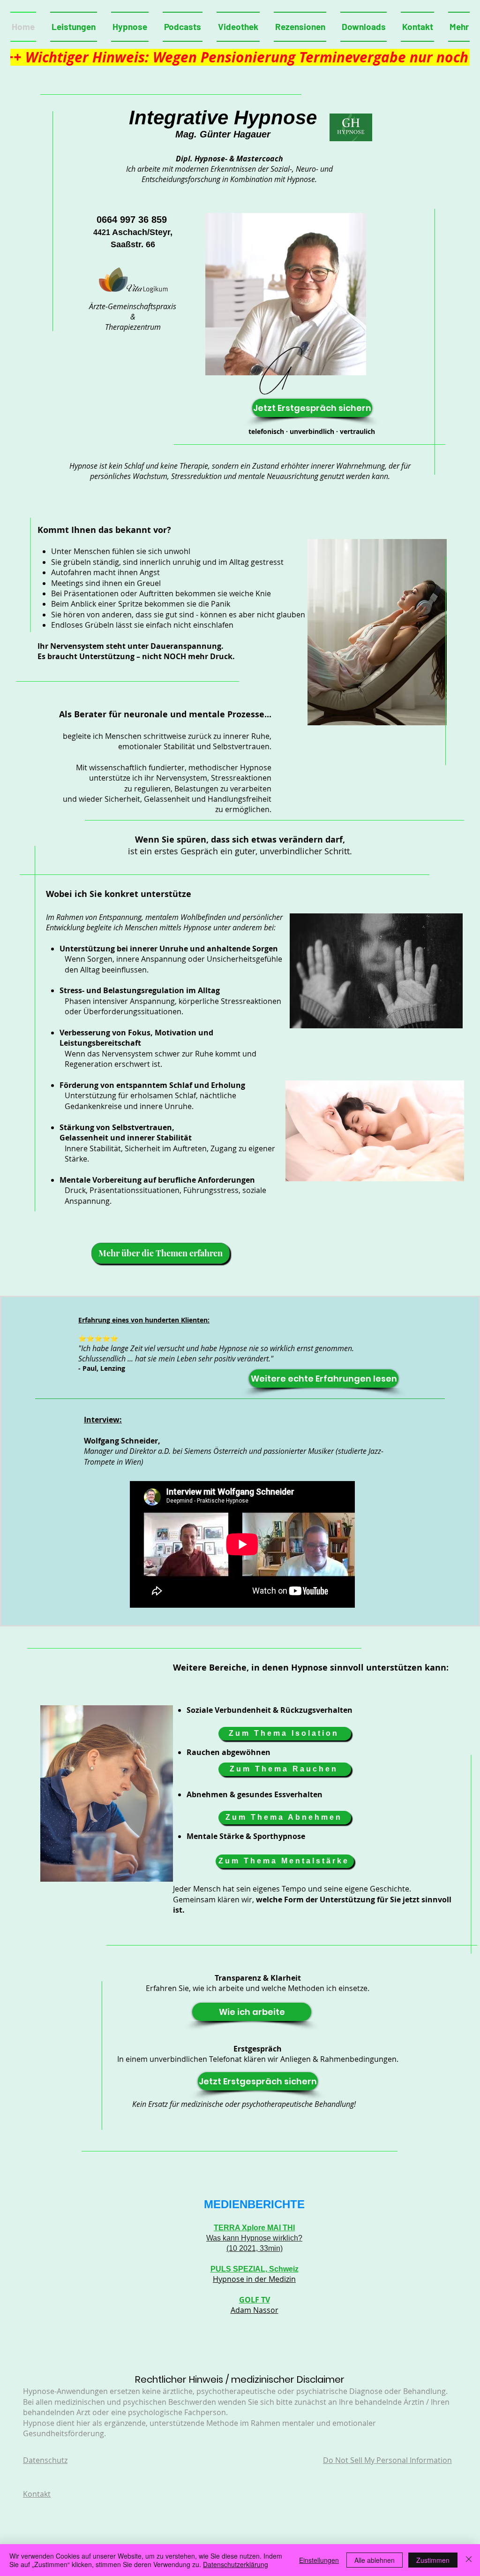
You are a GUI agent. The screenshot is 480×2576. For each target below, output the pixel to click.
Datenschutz (45, 2460)
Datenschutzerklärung (236, 2564)
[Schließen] (469, 2560)
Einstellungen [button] (319, 2560)
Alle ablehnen (375, 2560)
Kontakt (37, 2494)
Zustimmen (433, 2560)
